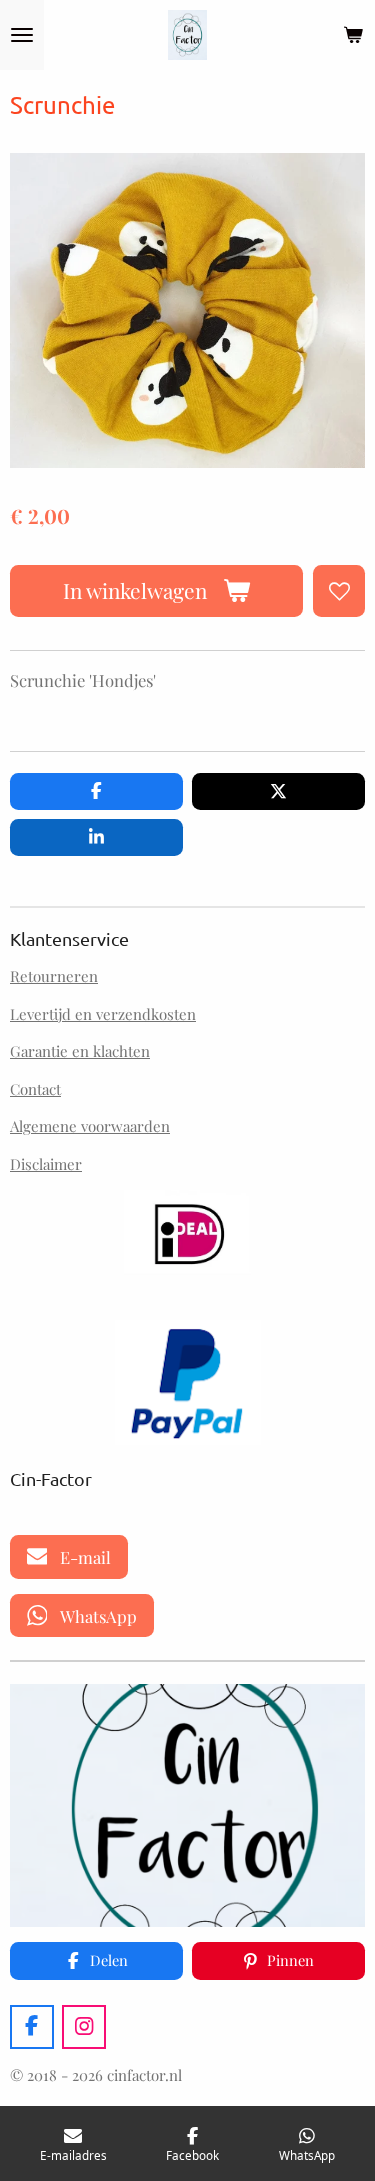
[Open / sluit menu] (22, 35)
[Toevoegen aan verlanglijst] (339, 591)
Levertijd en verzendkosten (103, 1014)
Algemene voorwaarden (90, 1126)
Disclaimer (46, 1164)
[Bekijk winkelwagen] (353, 35)
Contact (35, 1089)
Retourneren (54, 976)
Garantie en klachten (80, 1051)
